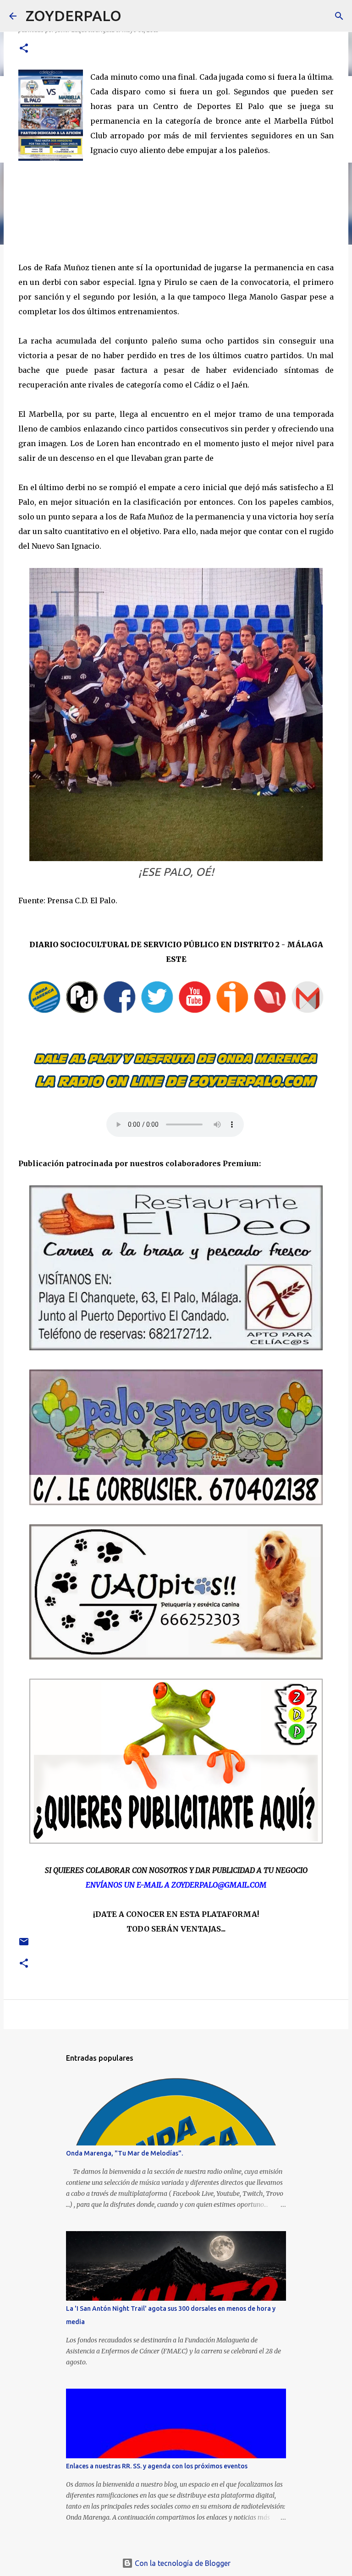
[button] (24, 49)
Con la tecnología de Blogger (182, 2563)
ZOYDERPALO (74, 16)
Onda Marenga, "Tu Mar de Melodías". (124, 2153)
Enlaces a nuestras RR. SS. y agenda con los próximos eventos (157, 2466)
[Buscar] (134, 16)
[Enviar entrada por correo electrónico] (24, 1945)
